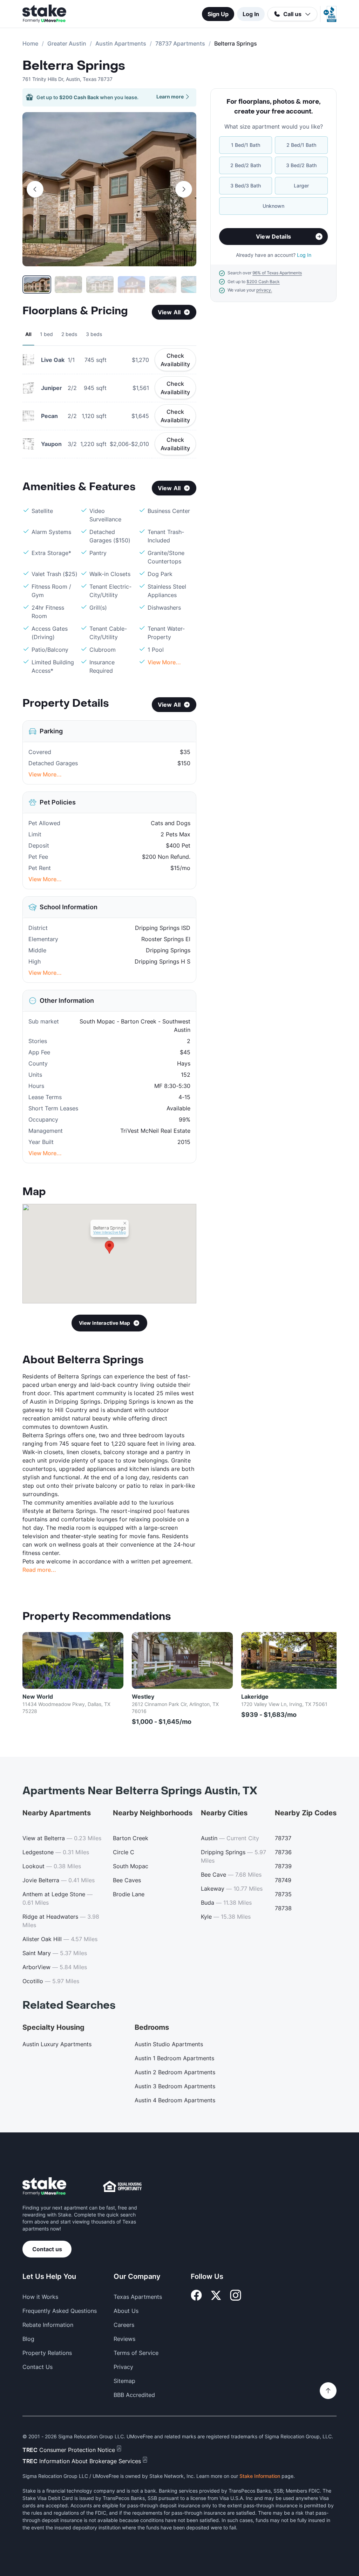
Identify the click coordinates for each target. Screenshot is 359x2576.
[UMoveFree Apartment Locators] (44, 2187)
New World (38, 1697)
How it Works (40, 2297)
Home (30, 43)
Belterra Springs (74, 66)
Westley (143, 1697)
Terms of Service (136, 2353)
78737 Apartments (180, 43)
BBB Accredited (134, 2395)
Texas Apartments (138, 2297)
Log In (251, 14)
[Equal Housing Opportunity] (122, 2186)
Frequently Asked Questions (60, 2311)
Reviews (124, 2339)
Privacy (123, 2367)
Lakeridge (255, 1697)
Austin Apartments (121, 43)
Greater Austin (67, 43)
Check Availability (175, 360)
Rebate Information (48, 2325)
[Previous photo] (35, 189)
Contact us (47, 2249)
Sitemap (124, 2381)
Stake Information (260, 2476)
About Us (126, 2311)
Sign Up (218, 14)
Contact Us (38, 2367)
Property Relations (47, 2353)
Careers (124, 2325)
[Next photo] (184, 189)
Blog (28, 2339)
